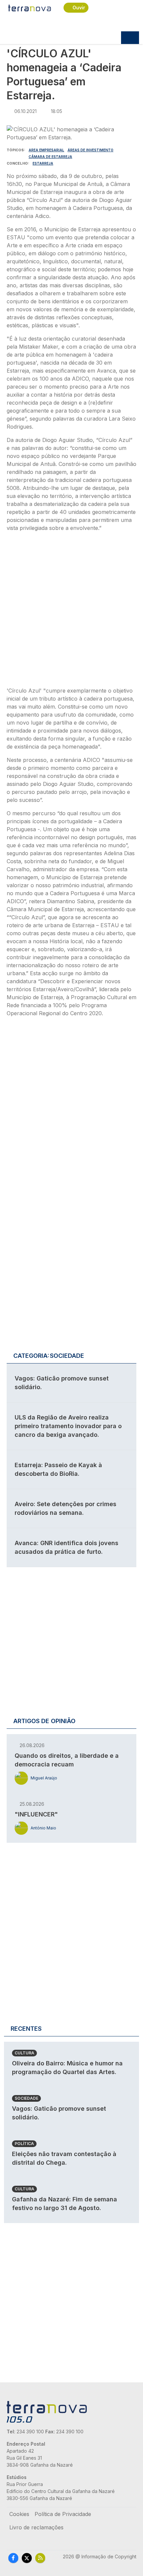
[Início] (30, 8)
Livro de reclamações (36, 2527)
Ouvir (79, 7)
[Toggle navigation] (130, 38)
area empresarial (46, 150)
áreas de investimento (90, 150)
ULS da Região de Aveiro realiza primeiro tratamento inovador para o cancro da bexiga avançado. (68, 1426)
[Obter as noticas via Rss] (40, 2558)
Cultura (24, 2053)
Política (24, 2144)
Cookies (19, 2514)
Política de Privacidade (63, 2514)
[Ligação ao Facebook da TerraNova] (13, 2558)
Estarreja (43, 163)
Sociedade (26, 2098)
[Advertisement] (71, 611)
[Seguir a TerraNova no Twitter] (27, 2558)
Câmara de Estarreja (50, 157)
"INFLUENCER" (36, 1814)
